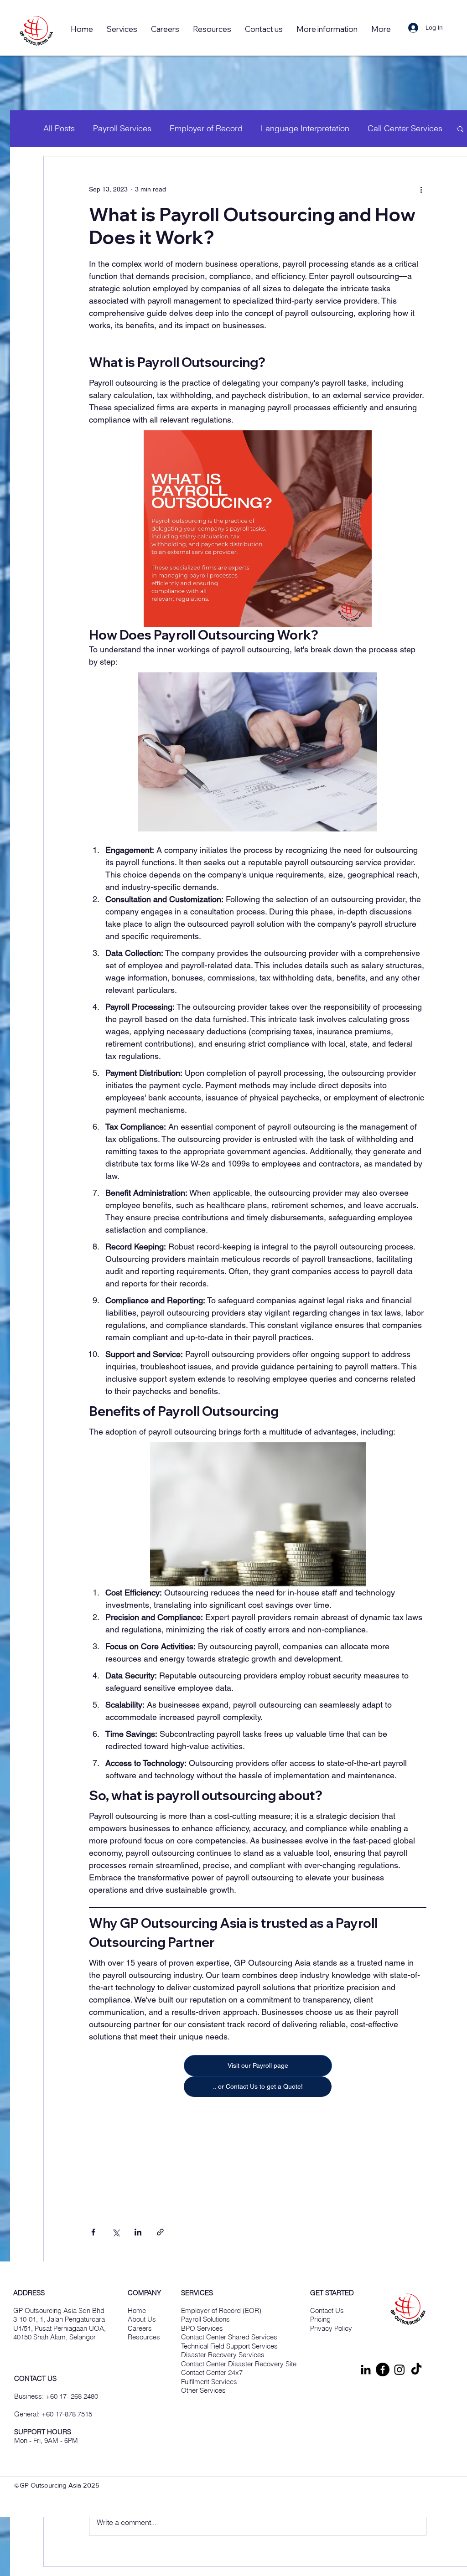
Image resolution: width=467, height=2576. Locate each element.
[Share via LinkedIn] (138, 2232)
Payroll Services (122, 128)
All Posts (59, 128)
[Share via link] (160, 2232)
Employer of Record (206, 128)
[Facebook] (383, 2370)
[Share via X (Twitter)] (116, 2232)
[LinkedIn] (366, 2370)
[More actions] (421, 189)
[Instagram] (400, 2370)
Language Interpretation (305, 128)
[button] (212, 29)
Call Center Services (405, 128)
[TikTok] (416, 2370)
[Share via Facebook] (93, 2232)
